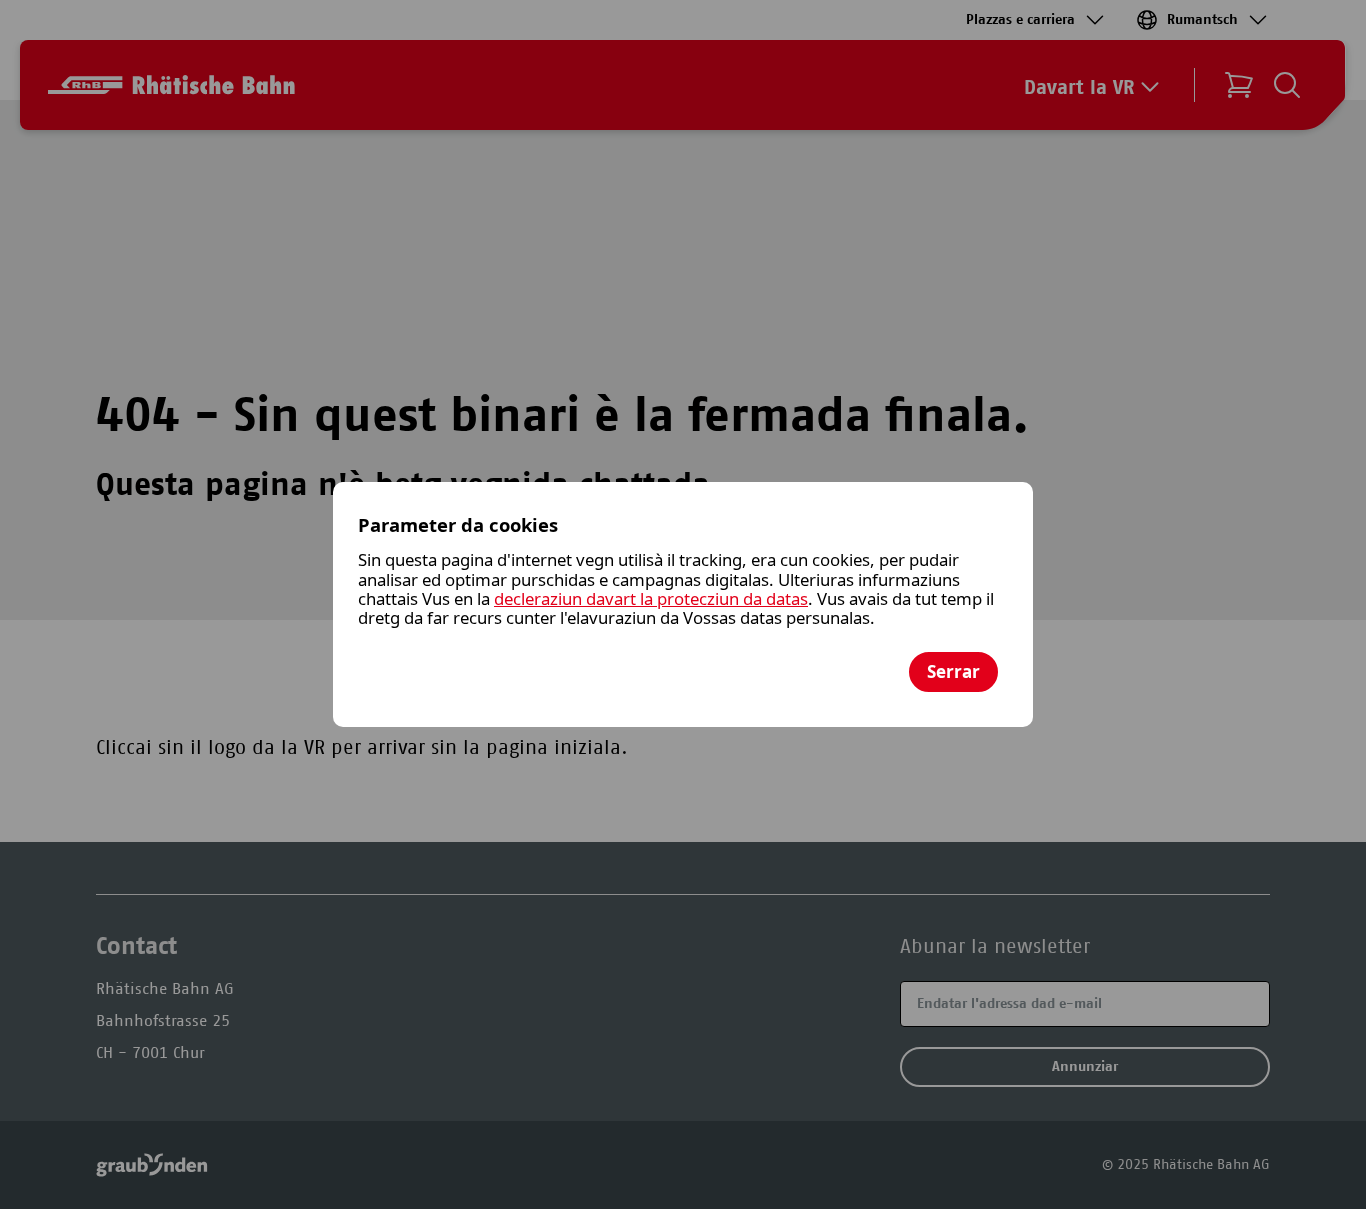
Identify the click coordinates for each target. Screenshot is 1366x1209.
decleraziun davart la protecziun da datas (651, 598)
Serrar (953, 671)
